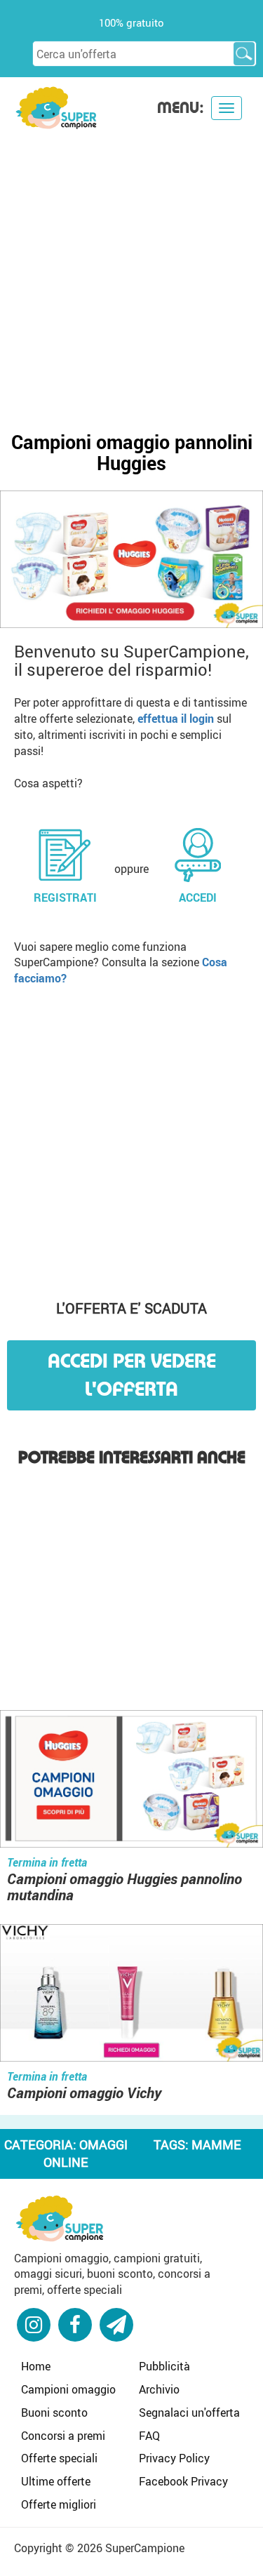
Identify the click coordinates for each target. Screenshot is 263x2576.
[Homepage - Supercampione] (60, 2217)
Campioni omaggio (68, 2389)
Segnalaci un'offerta (189, 2413)
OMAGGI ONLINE (86, 2154)
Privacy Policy (174, 2458)
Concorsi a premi (63, 2436)
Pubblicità (164, 2366)
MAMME (216, 2144)
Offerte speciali (59, 2458)
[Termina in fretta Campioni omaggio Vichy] (131, 1994)
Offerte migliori (59, 2504)
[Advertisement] (131, 269)
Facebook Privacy (183, 2481)
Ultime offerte (56, 2481)
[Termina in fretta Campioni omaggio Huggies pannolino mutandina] (131, 1781)
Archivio (159, 2389)
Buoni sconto (54, 2413)
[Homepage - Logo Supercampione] (56, 106)
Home (36, 2366)
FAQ (149, 2436)
